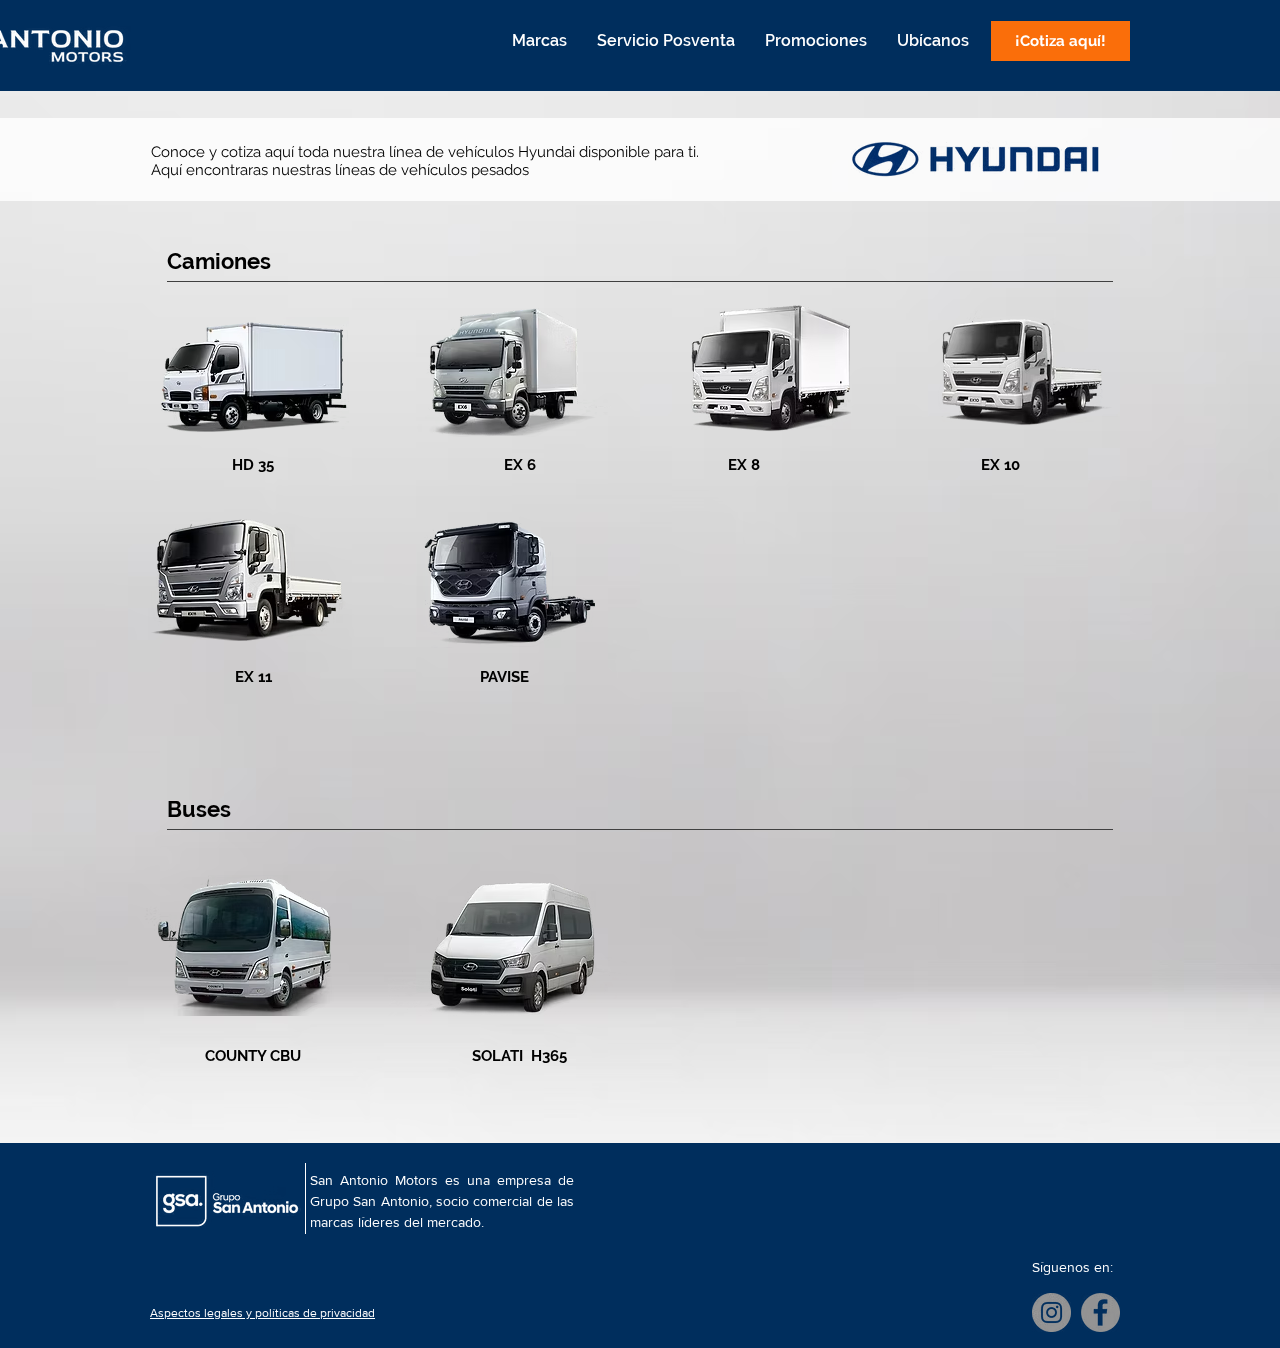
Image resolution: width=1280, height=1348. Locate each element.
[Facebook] (1100, 1312)
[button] (539, 41)
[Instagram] (1051, 1312)
